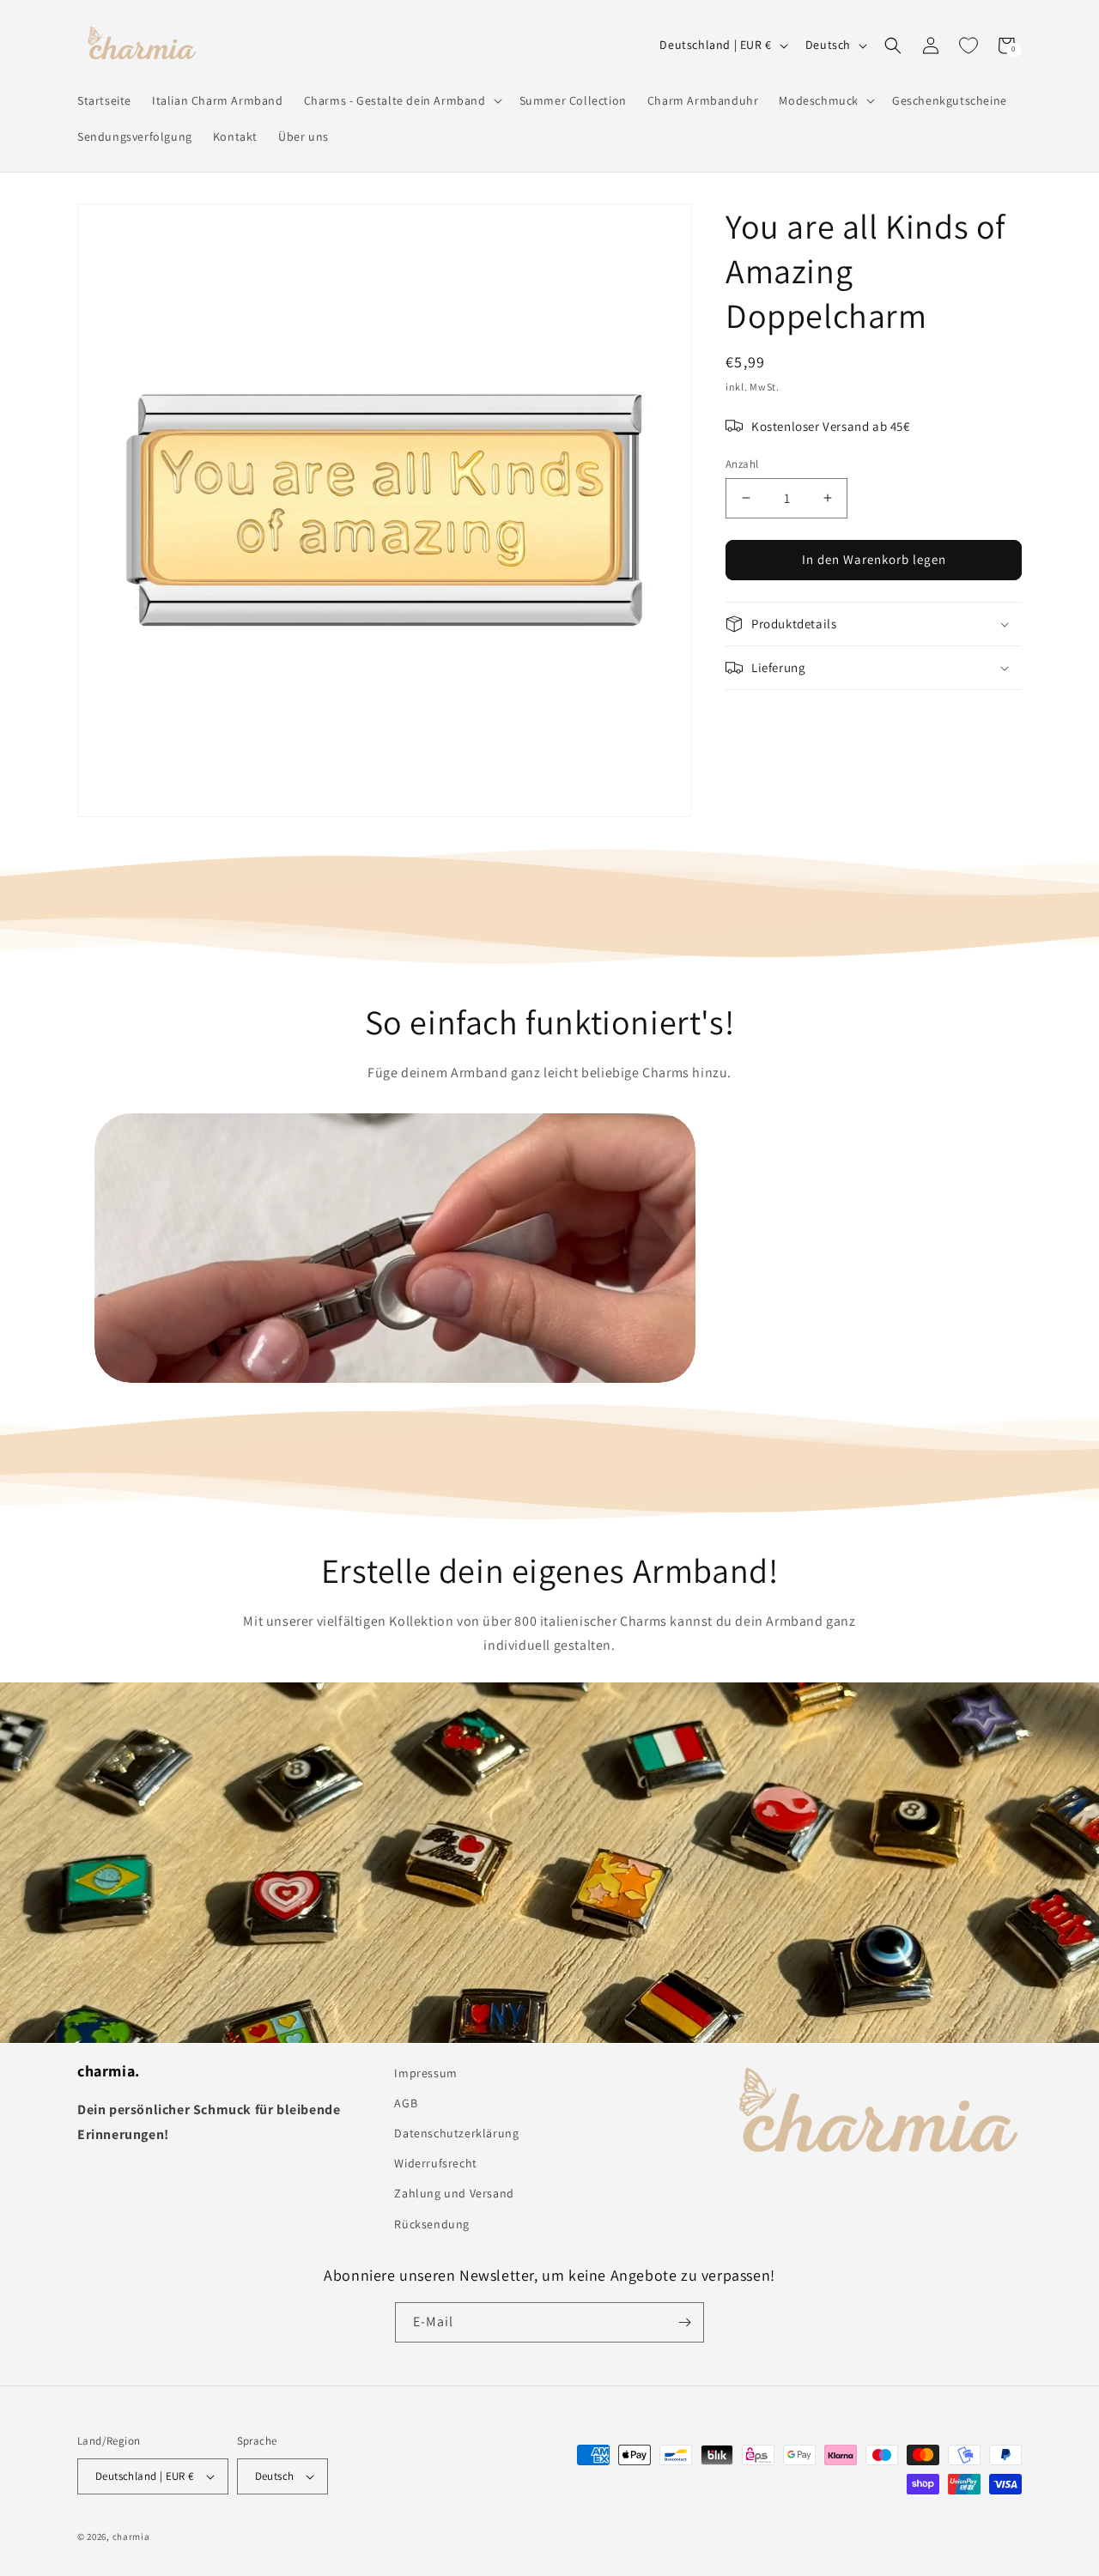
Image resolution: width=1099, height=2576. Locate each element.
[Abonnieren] (684, 2322)
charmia (131, 2537)
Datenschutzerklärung (456, 2133)
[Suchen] (893, 45)
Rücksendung (432, 2224)
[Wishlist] (968, 45)
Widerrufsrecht (435, 2163)
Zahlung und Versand (454, 2193)
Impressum (425, 2073)
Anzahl (742, 464)
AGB (406, 2103)
